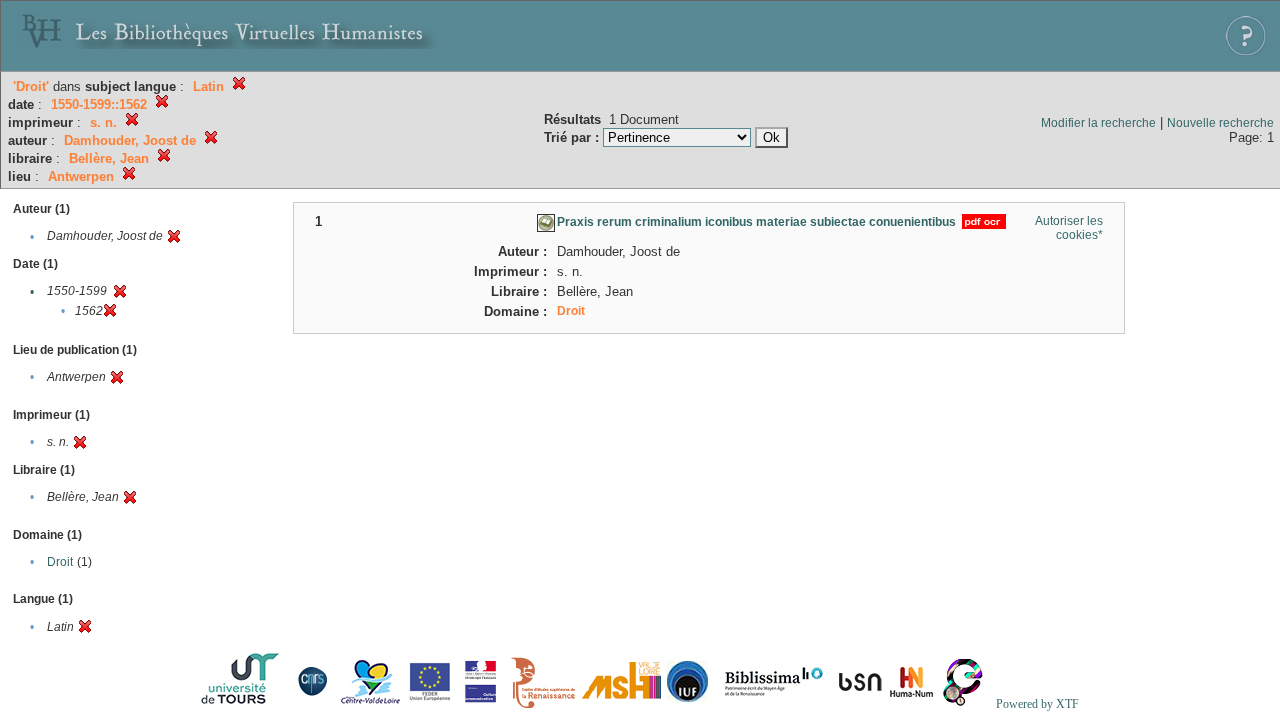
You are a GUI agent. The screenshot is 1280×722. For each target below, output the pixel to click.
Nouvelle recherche (1220, 123)
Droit (60, 562)
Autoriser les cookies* (1069, 228)
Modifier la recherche (1098, 123)
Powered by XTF (1037, 704)
